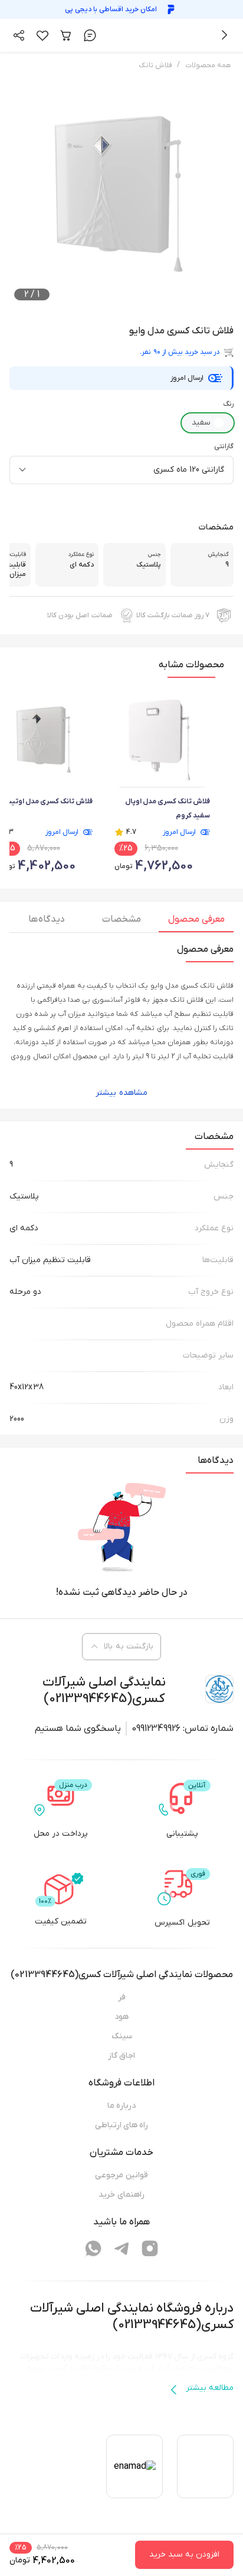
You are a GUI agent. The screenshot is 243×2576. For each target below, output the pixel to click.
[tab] (196, 922)
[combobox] (121, 470)
